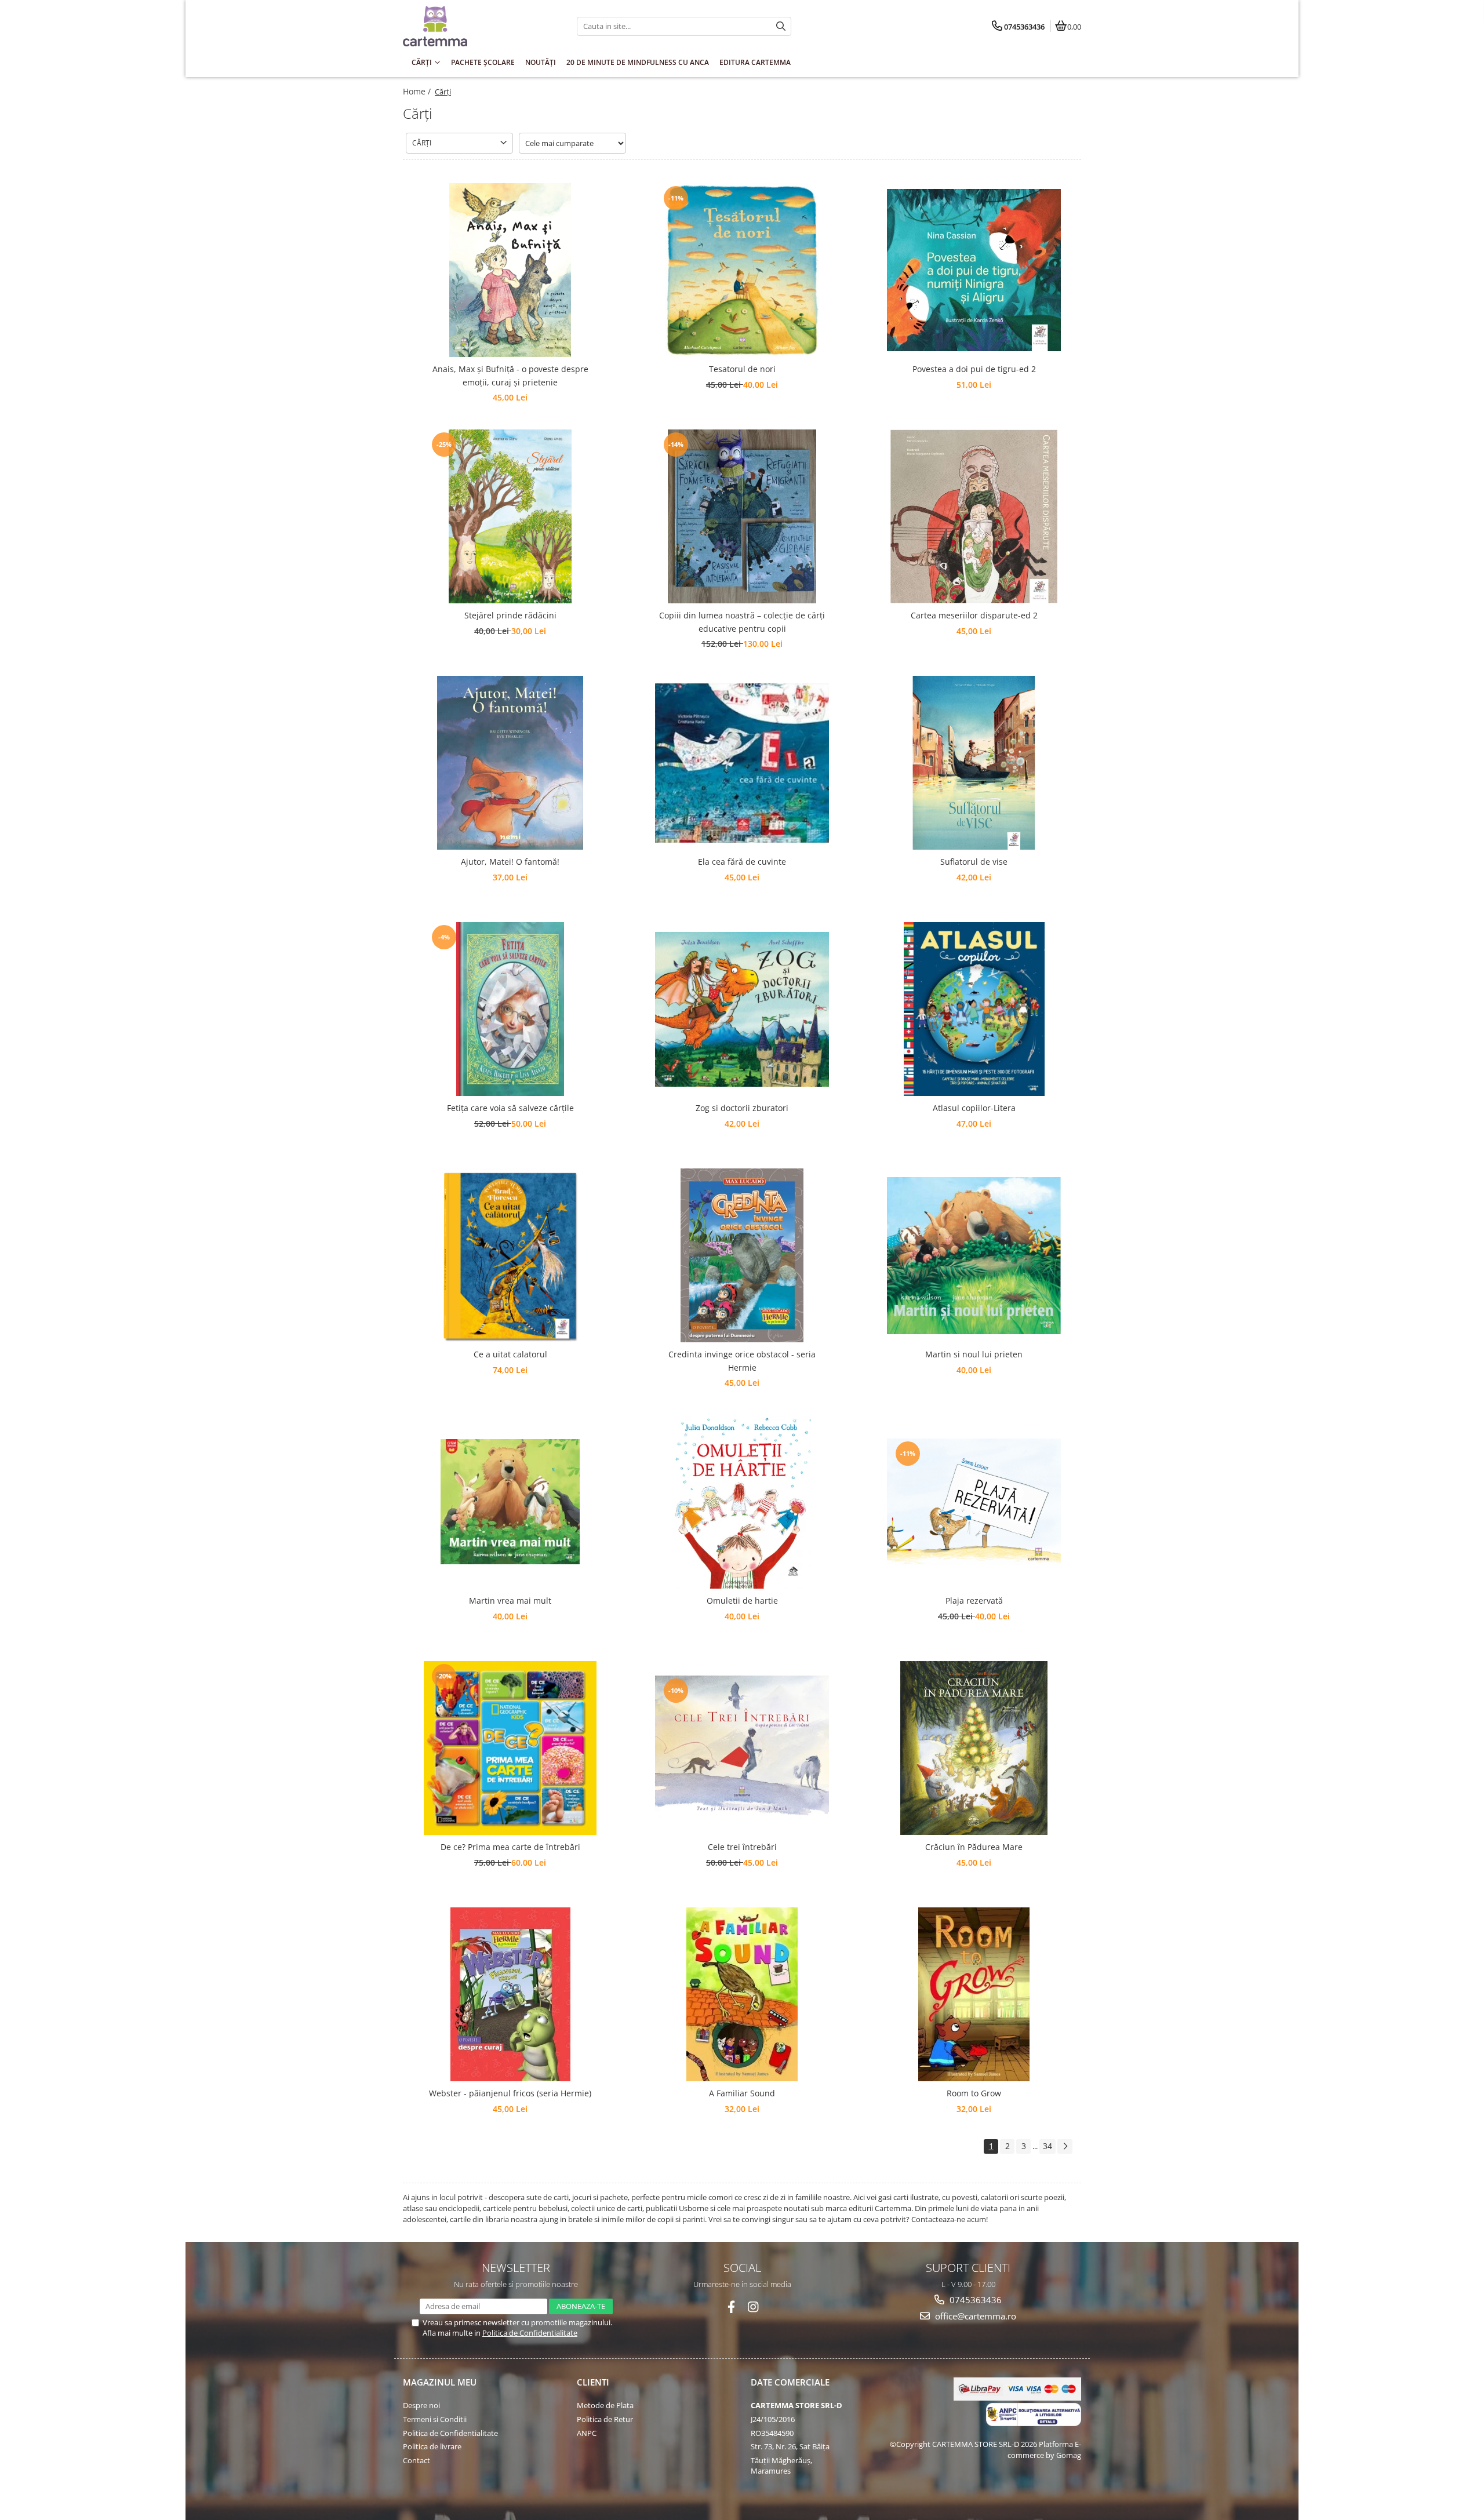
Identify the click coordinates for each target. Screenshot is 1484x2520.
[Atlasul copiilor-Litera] (974, 1009)
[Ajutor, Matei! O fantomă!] (510, 763)
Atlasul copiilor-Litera (974, 1108)
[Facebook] (731, 2307)
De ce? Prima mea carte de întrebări (510, 1847)
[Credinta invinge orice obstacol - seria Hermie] (742, 1255)
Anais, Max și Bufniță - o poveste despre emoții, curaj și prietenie (510, 375)
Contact (417, 2460)
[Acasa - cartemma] (475, 26)
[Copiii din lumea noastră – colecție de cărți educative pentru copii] (742, 516)
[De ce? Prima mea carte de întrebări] (510, 1748)
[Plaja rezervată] (974, 1502)
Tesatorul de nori (742, 369)
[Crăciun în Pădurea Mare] (974, 1748)
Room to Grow (974, 2093)
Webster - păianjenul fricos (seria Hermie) (510, 2093)
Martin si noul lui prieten (974, 1354)
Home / (418, 91)
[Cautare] (781, 26)
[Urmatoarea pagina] (1065, 2146)
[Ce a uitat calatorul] (510, 1255)
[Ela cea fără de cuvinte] (742, 763)
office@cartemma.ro (974, 2316)
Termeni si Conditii (435, 2419)
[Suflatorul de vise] (974, 763)
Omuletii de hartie (742, 1601)
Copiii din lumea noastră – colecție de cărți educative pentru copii (742, 622)
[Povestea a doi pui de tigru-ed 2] (974, 270)
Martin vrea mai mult (510, 1601)
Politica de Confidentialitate (530, 2333)
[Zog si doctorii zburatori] (742, 1009)
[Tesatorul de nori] (742, 270)
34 (1047, 2146)
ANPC (587, 2433)
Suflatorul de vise (974, 862)
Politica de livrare (432, 2446)
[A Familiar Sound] (742, 1994)
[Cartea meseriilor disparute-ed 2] (974, 516)
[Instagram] (753, 2307)
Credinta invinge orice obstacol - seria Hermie (742, 1361)
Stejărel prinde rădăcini (510, 615)
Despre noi (421, 2405)
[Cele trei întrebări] (742, 1748)
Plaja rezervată (974, 1601)
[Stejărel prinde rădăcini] (510, 516)
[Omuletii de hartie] (742, 1502)
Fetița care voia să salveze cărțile (510, 1108)
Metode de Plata (605, 2405)
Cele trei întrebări (742, 1847)
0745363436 (974, 2300)
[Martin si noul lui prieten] (974, 1256)
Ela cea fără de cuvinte (742, 862)
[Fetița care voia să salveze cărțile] (510, 1009)
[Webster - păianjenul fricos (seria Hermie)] (510, 1994)
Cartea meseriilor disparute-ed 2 (974, 615)
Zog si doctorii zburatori (742, 1108)
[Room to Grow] (974, 1994)
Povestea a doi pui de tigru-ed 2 (974, 369)
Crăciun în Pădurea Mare (974, 1847)
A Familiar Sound (742, 2093)
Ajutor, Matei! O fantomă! (510, 862)
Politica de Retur (605, 2419)
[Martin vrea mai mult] (510, 1502)
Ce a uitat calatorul (510, 1354)
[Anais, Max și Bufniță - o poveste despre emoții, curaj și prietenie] (510, 270)
